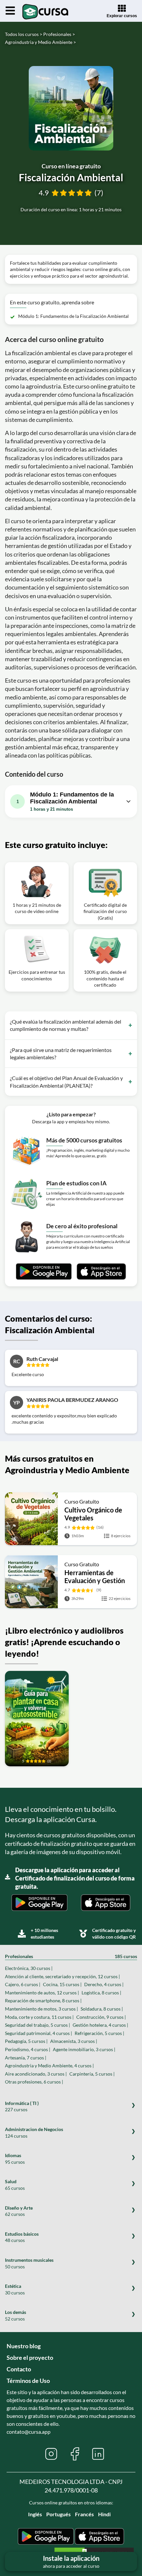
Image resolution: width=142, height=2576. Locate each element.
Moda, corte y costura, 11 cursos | (39, 2017)
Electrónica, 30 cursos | (29, 1968)
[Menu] (10, 11)
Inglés (35, 2514)
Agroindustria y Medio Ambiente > (40, 42)
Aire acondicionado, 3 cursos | (36, 2074)
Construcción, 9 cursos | (101, 2017)
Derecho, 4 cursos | (104, 1984)
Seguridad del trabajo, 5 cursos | (37, 2025)
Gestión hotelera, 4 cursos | (100, 2025)
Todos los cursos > (24, 34)
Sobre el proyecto (30, 2357)
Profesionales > (59, 34)
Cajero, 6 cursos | (23, 1984)
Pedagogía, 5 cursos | (26, 2041)
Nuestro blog (24, 2346)
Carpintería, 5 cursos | (92, 2074)
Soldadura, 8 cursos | (102, 2009)
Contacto (19, 2369)
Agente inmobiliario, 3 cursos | (84, 2049)
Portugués (58, 2514)
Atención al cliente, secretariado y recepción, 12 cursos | (62, 1976)
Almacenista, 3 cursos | (74, 2041)
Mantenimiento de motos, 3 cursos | (41, 2009)
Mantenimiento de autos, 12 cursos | (42, 1993)
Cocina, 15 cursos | (62, 1984)
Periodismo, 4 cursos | (28, 2049)
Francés (84, 2514)
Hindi (104, 2514)
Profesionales (71, 1956)
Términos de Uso (28, 2381)
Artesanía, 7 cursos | (26, 2058)
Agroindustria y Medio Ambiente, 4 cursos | (49, 2066)
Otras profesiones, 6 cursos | (34, 2082)
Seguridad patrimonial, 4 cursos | (38, 2033)
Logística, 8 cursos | (101, 1993)
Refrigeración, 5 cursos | (99, 2033)
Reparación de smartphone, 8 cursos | (43, 2000)
